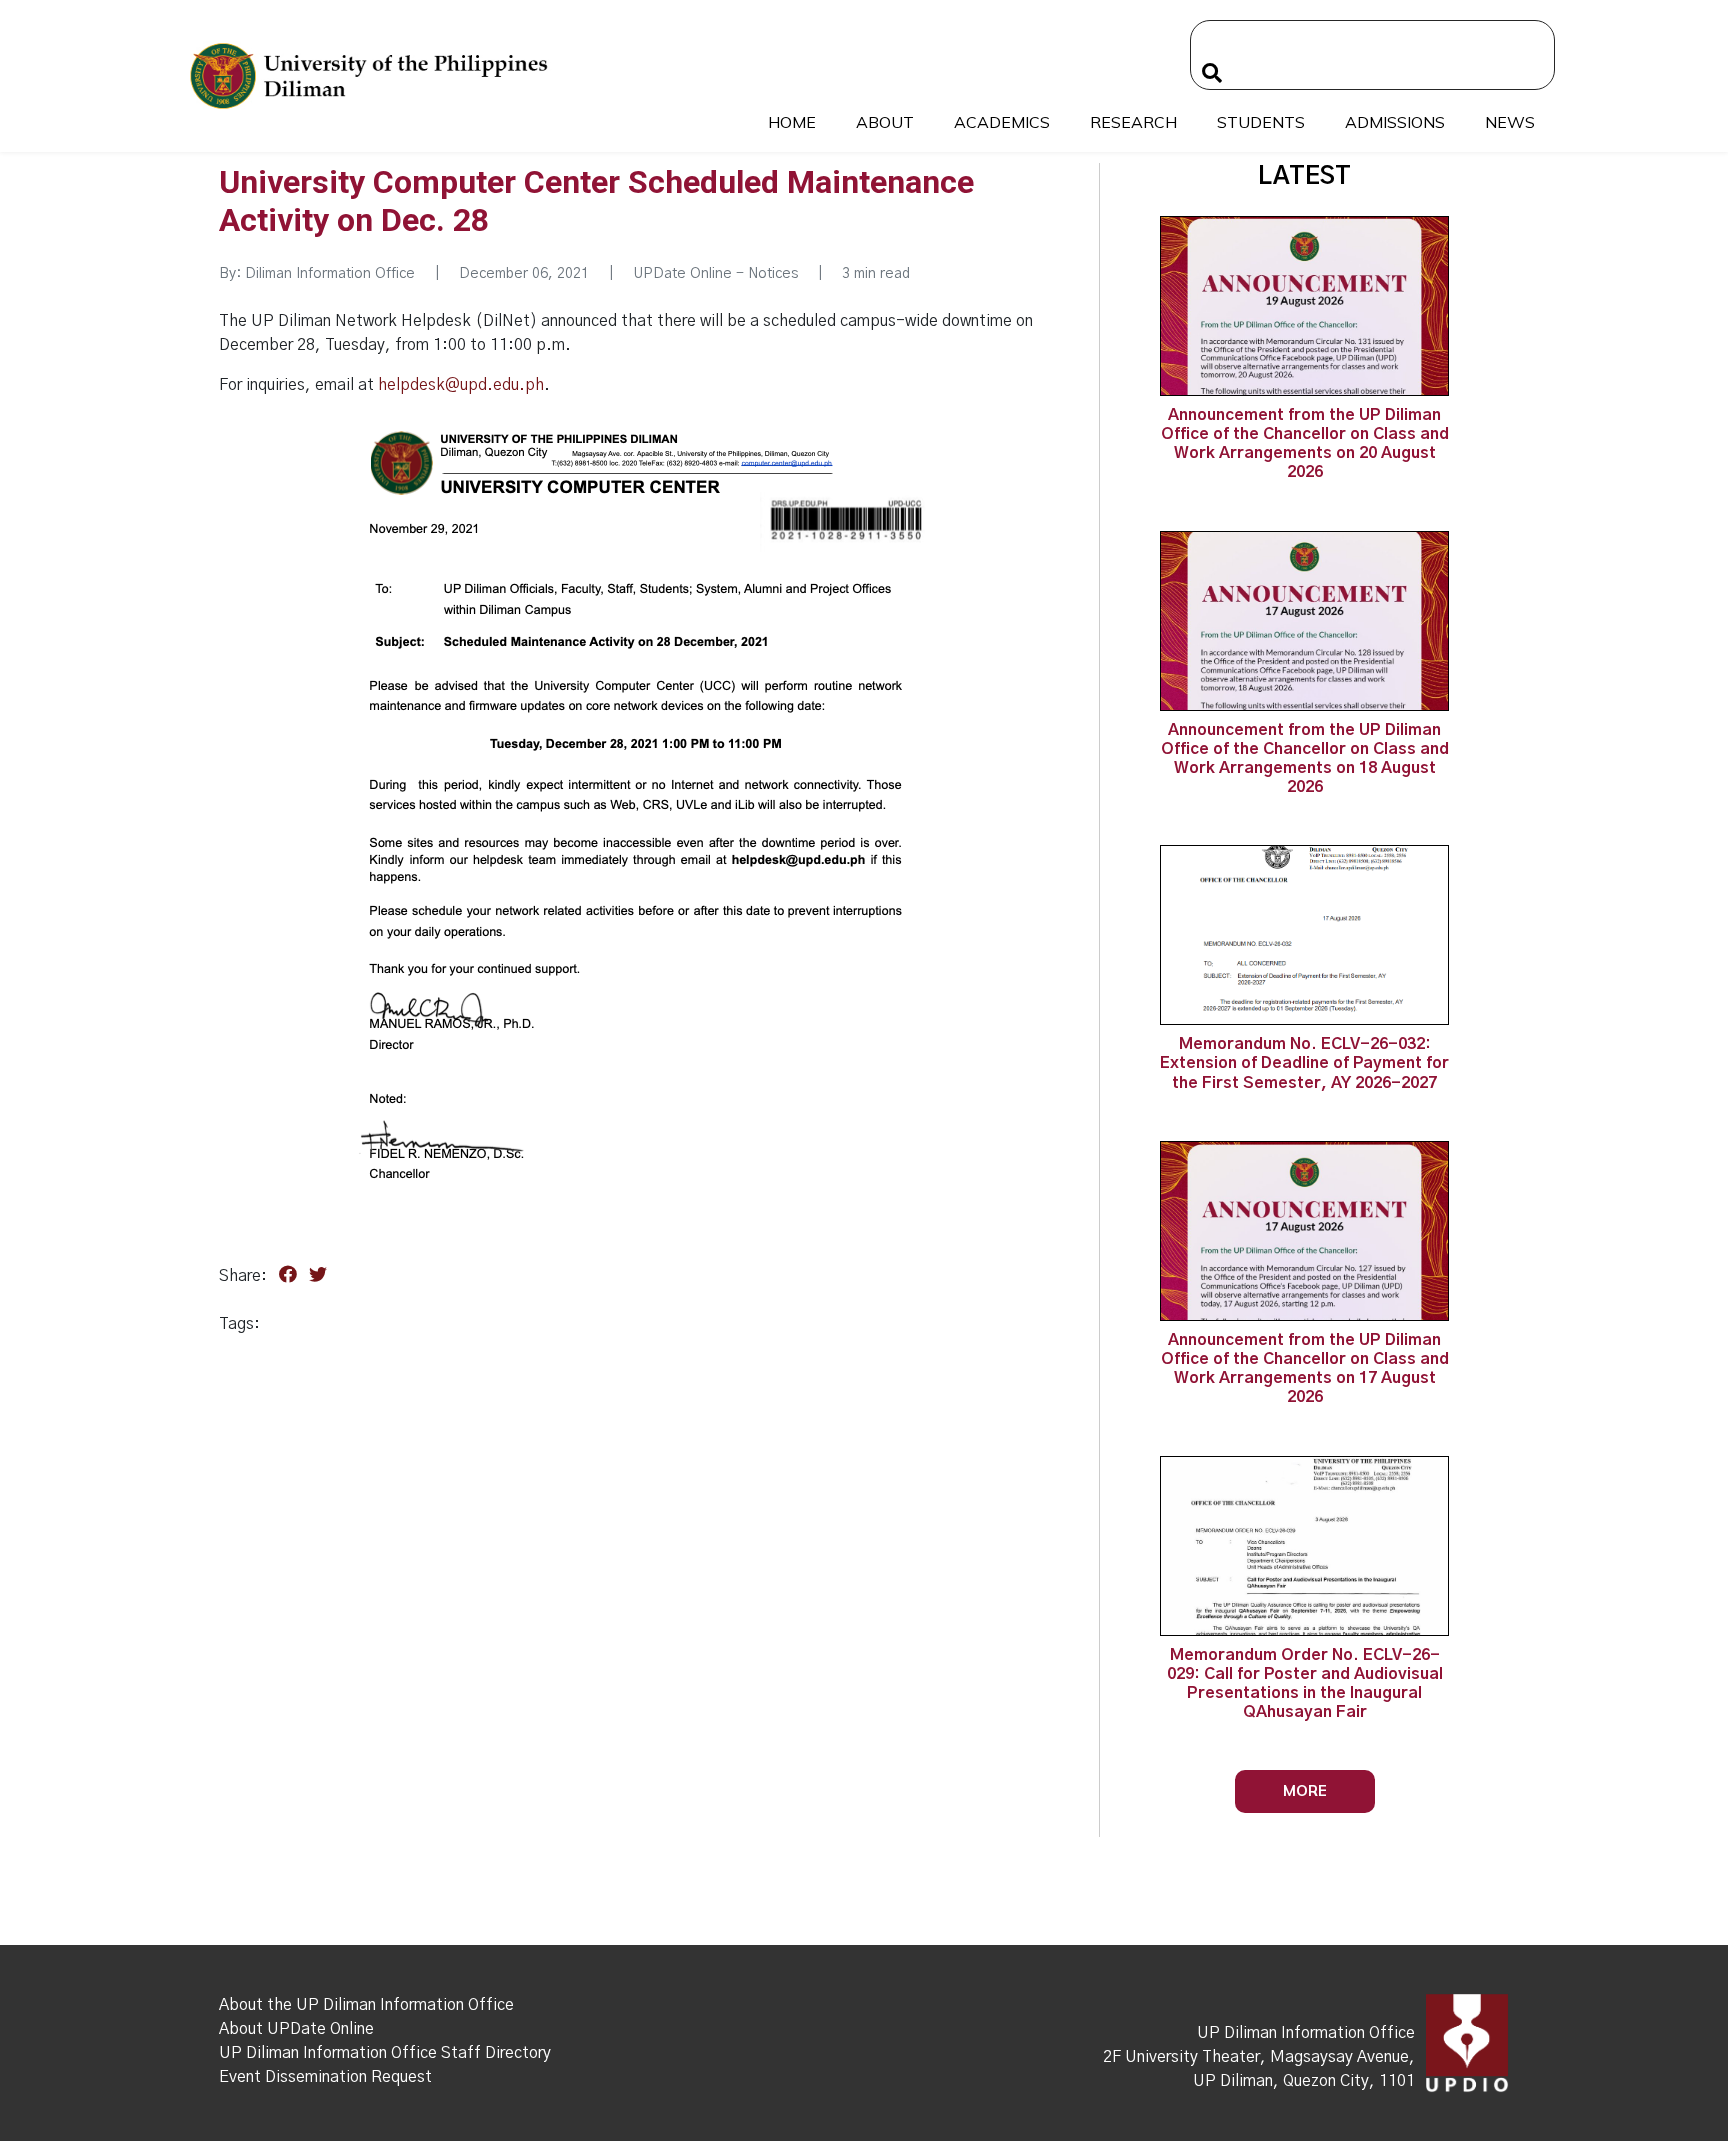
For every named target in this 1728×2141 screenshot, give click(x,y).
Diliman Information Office (330, 274)
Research (1133, 122)
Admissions (1395, 122)
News (1510, 122)
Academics (1002, 122)
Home (792, 122)
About (885, 122)
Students (1261, 122)
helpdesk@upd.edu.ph (461, 385)
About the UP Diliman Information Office (366, 2005)
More (1305, 1790)
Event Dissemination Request (325, 2077)
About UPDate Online (296, 2029)
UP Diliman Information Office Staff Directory (385, 2053)
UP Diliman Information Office (1306, 2033)
